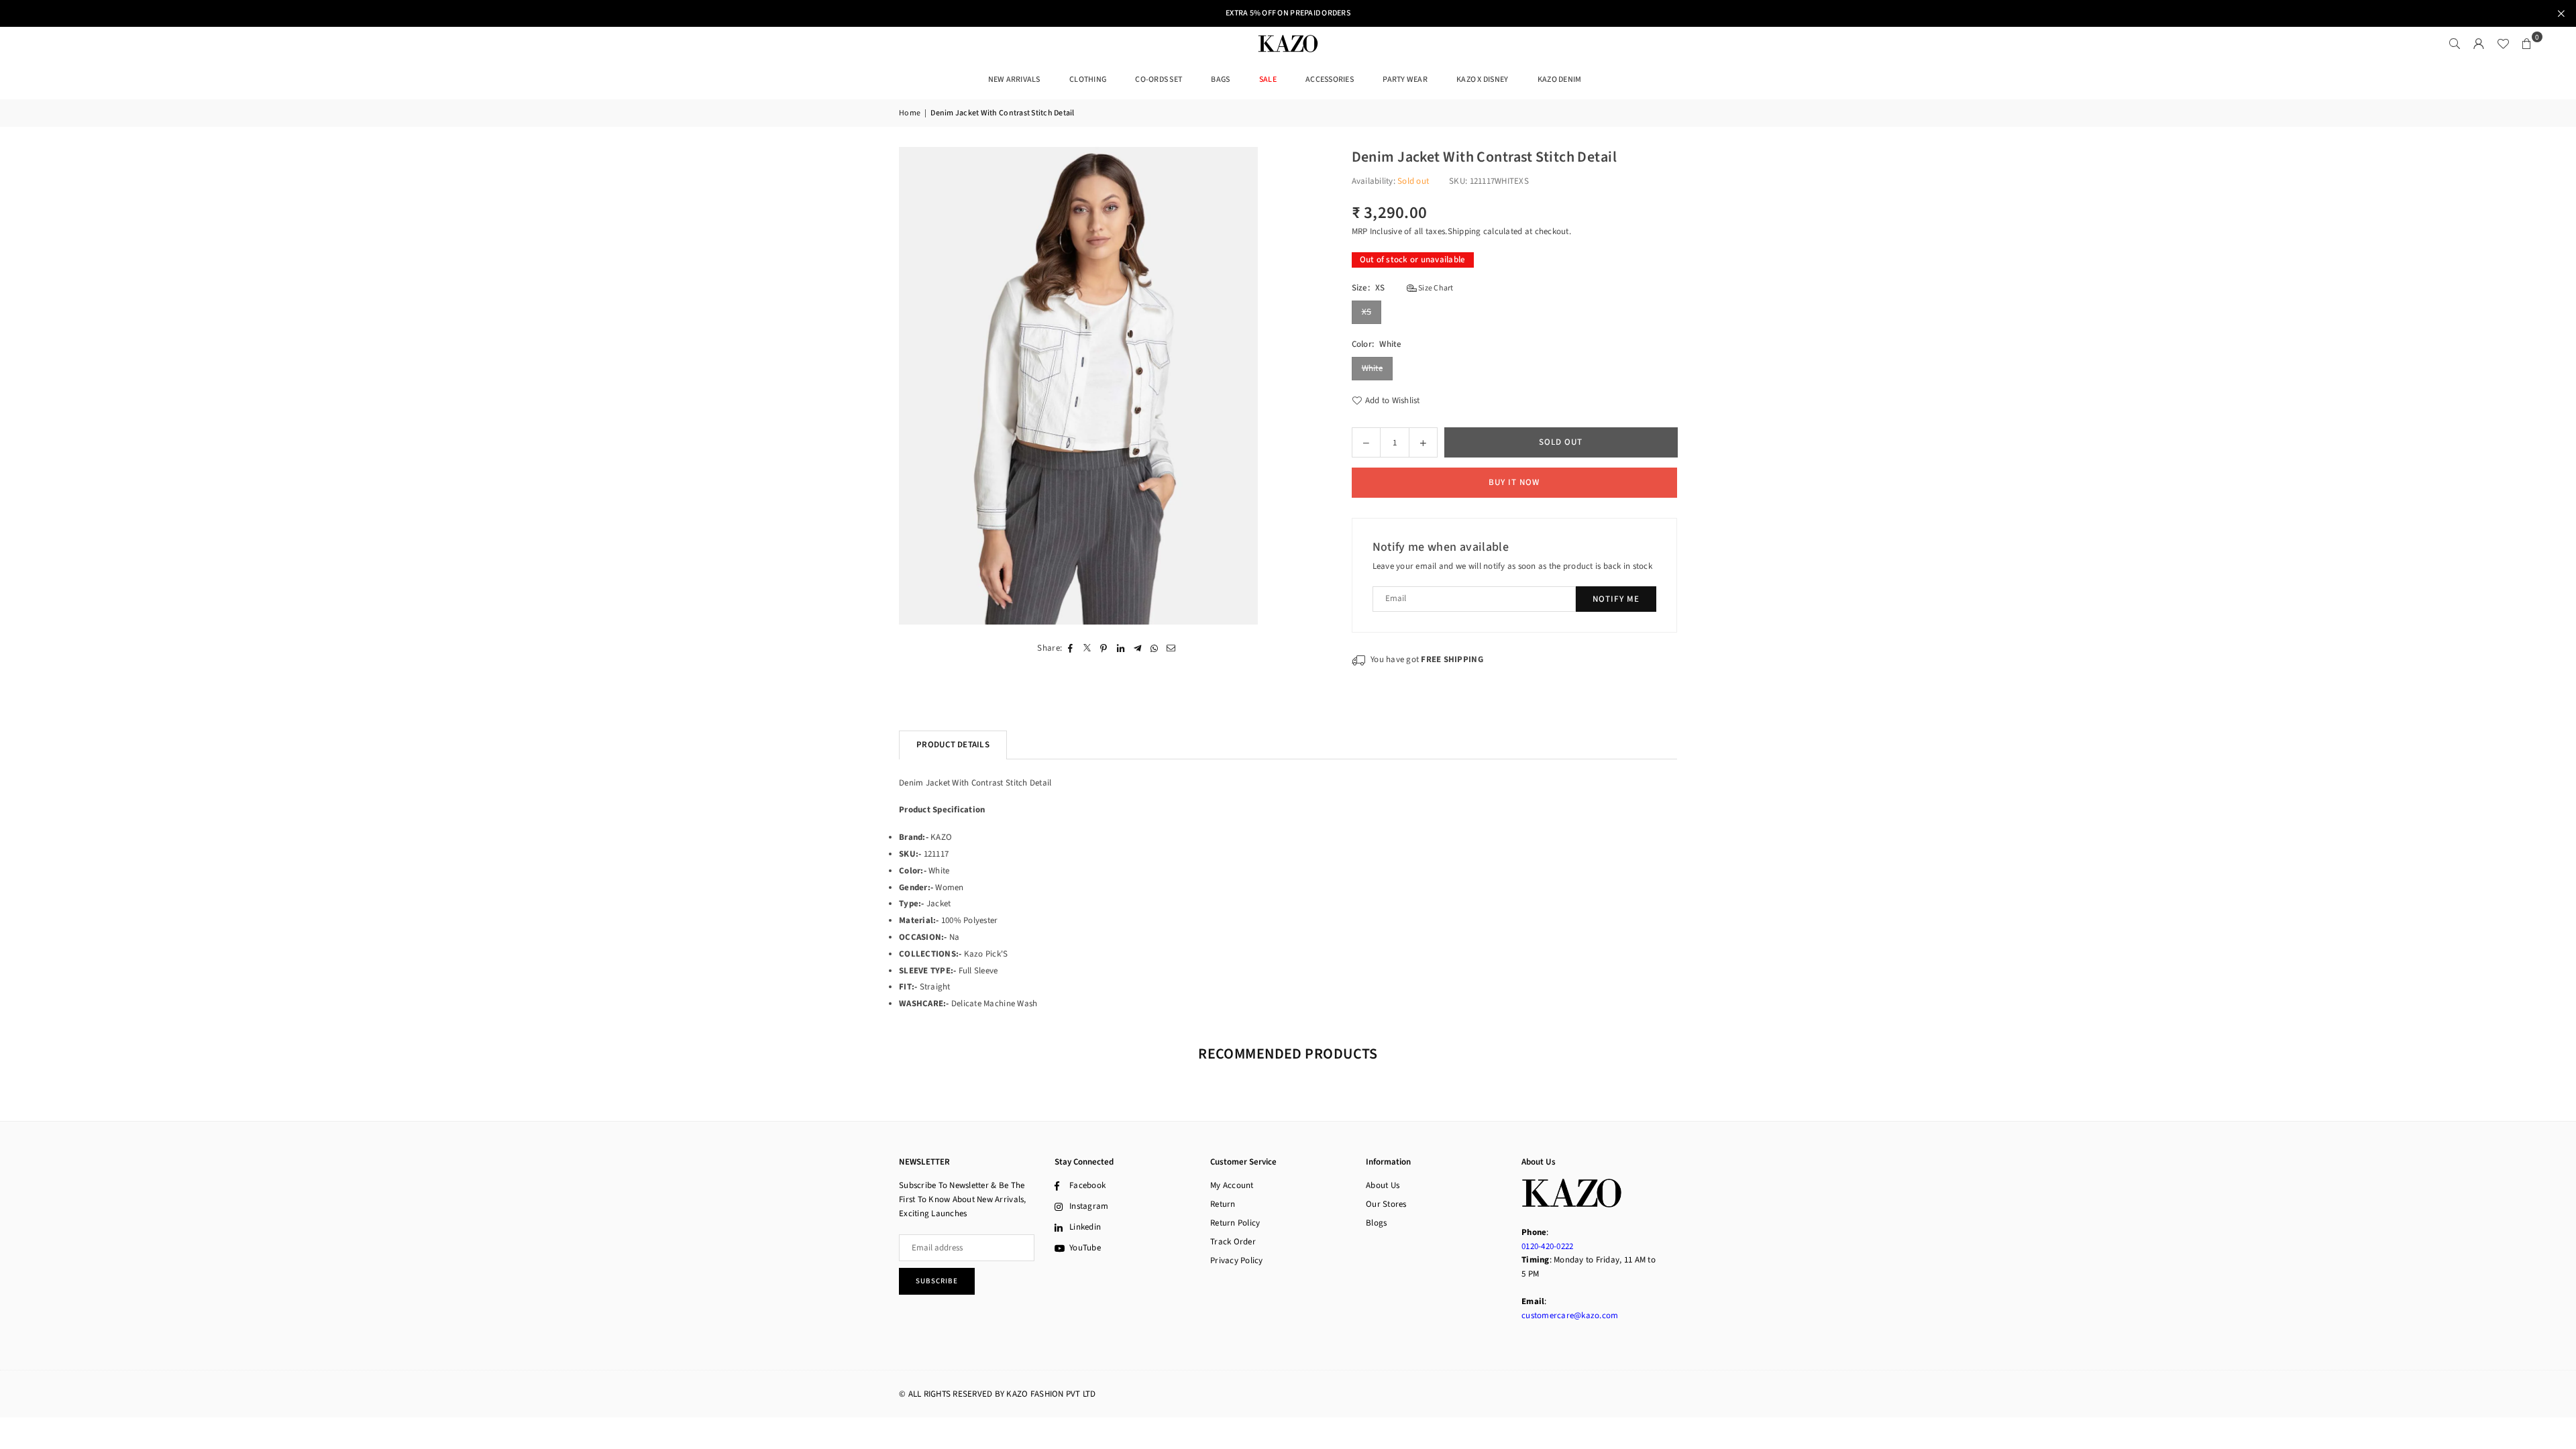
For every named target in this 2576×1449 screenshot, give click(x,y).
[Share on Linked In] (1121, 648)
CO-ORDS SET (1159, 79)
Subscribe (937, 1281)
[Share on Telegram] (1137, 648)
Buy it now (1514, 482)
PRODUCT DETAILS (953, 745)
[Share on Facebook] (1070, 648)
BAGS (1220, 79)
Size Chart (1435, 288)
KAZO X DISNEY (1482, 79)
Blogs (1376, 1223)
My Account (1232, 1185)
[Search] (2455, 44)
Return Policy (1235, 1223)
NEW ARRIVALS (1014, 79)
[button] (2527, 44)
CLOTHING (1088, 79)
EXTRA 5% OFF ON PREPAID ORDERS (1288, 13)
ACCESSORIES (1330, 79)
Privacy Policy (1237, 1260)
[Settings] (2479, 44)
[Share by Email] (1171, 648)
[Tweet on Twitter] (1087, 648)
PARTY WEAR (1405, 79)
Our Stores (1386, 1204)
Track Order (1233, 1242)
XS (1367, 312)
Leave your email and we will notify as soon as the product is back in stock (1513, 566)
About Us (1383, 1185)
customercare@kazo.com (1570, 1316)
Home (910, 113)
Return (1223, 1204)
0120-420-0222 (1547, 1246)
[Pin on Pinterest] (1104, 648)
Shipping (1464, 231)
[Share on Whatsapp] (1154, 648)
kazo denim (1560, 79)
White (1372, 368)
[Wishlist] (2503, 44)
